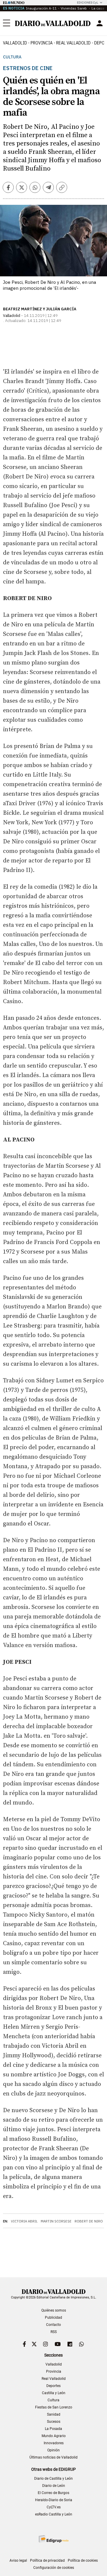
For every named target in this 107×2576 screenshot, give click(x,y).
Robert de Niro (89, 2221)
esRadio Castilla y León (54, 2514)
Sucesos (54, 2422)
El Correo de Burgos (53, 2493)
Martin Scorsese (56, 2221)
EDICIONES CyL (88, 3)
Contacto (53, 2325)
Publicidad (53, 2318)
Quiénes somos (54, 2310)
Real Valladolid (73, 43)
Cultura (12, 57)
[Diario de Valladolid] (53, 23)
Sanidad (54, 2414)
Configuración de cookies (54, 2568)
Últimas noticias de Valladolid (53, 2457)
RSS (54, 2332)
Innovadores (54, 2443)
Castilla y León (54, 2393)
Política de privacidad (47, 2560)
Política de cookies (83, 2560)
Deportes (53, 2386)
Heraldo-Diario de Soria (54, 2500)
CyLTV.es (54, 2507)
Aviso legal (18, 2560)
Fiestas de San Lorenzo (54, 2407)
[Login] (100, 23)
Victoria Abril (24, 2221)
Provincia (42, 43)
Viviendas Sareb (74, 8)
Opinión (53, 2450)
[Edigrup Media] (53, 2539)
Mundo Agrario (54, 2436)
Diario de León (54, 2486)
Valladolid (15, 43)
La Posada (53, 2429)
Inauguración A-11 (41, 8)
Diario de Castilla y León (53, 2479)
